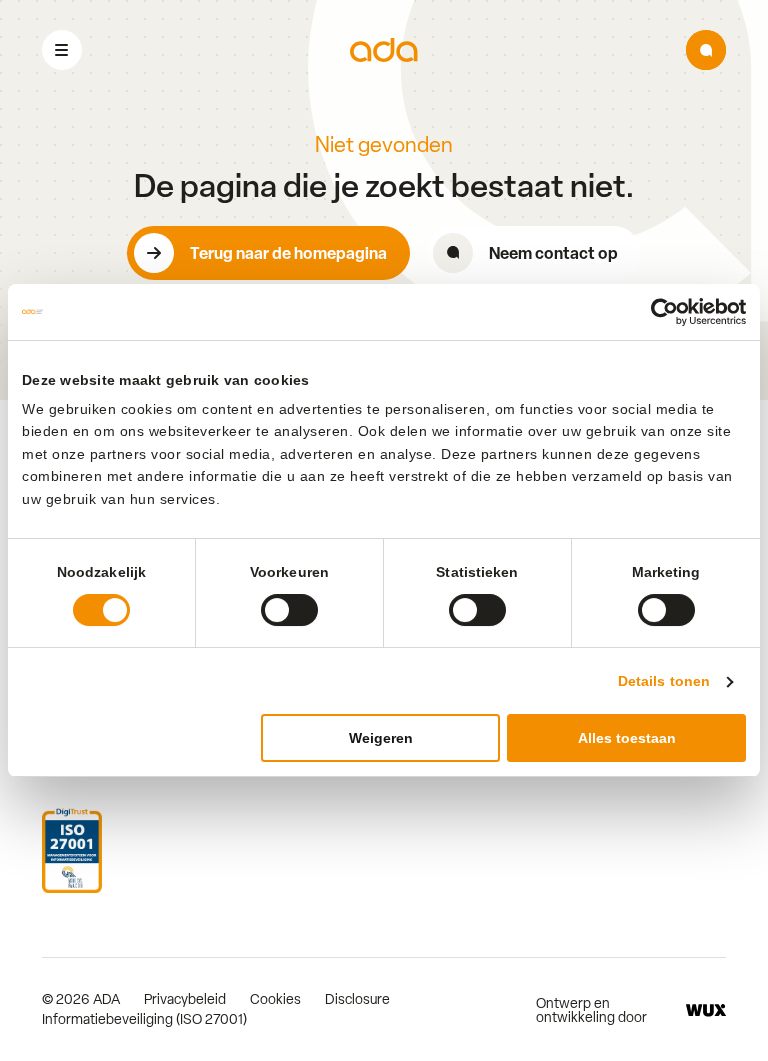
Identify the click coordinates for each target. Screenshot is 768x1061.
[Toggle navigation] (62, 50)
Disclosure (357, 999)
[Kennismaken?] (706, 50)
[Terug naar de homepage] (384, 50)
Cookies (275, 999)
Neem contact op (553, 253)
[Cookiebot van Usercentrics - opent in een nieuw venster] (658, 312)
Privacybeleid (185, 999)
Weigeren (381, 738)
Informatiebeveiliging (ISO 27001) (144, 1019)
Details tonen (664, 681)
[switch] (289, 610)
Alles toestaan (627, 738)
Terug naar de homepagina (288, 253)
